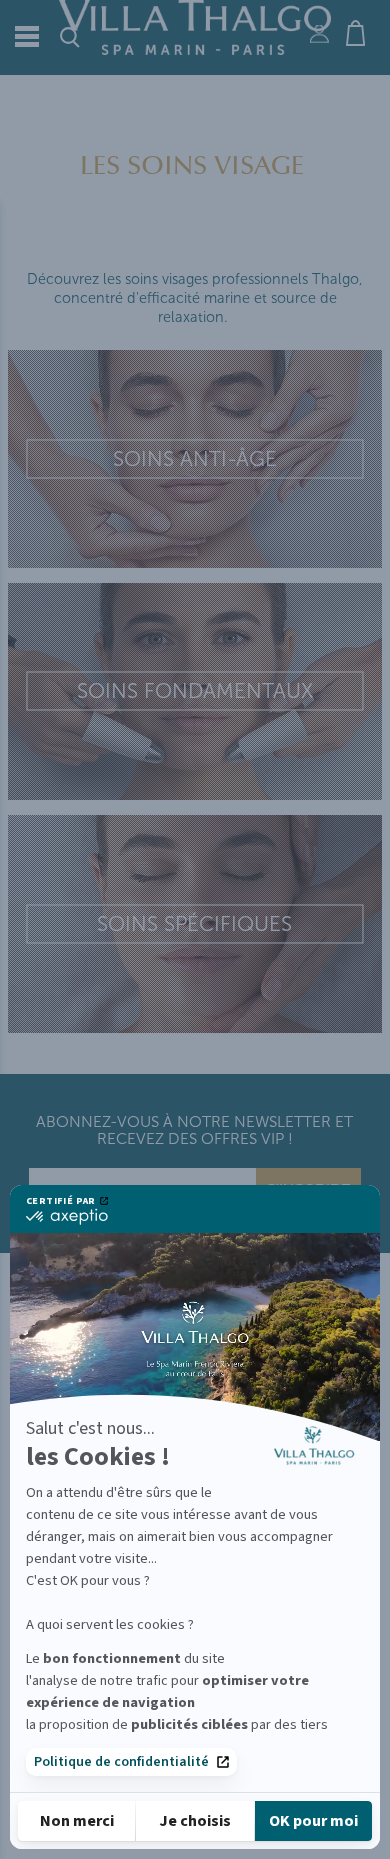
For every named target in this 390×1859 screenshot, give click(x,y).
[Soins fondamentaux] (195, 692)
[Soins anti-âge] (195, 459)
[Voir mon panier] (363, 30)
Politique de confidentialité (121, 1762)
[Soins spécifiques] (195, 924)
